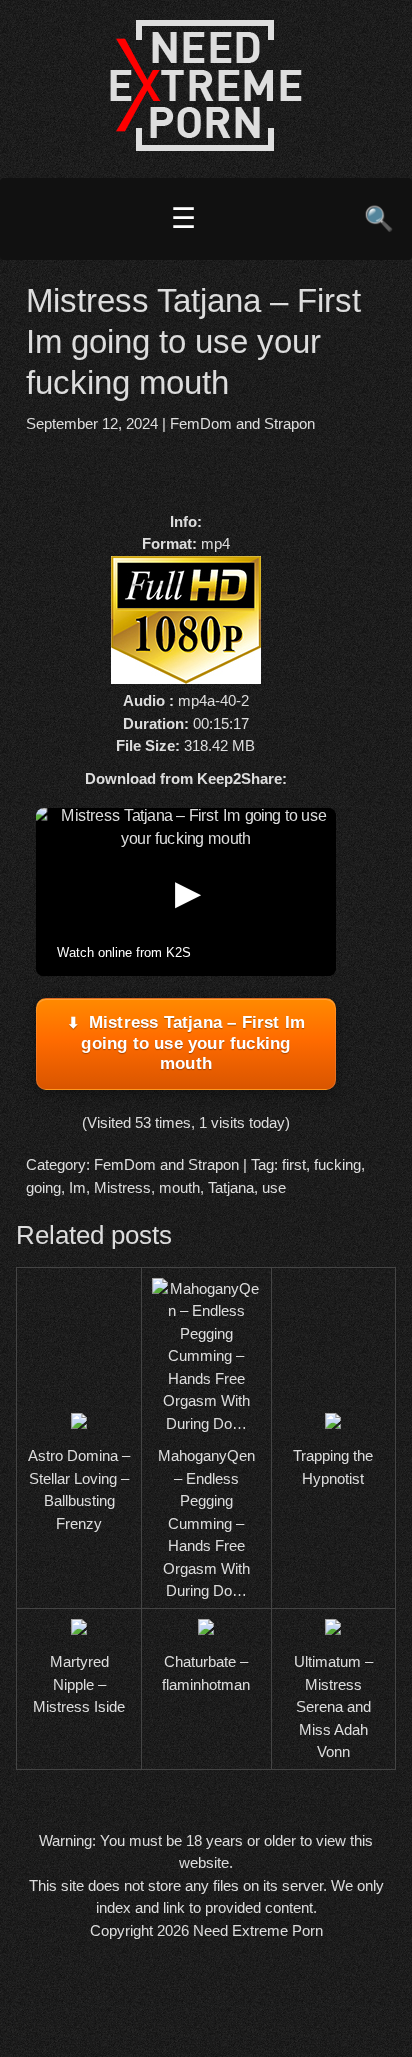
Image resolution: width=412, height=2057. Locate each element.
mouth (179, 1187)
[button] (186, 892)
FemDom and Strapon (242, 423)
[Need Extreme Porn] (206, 145)
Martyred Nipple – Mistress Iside (79, 1684)
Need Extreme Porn (258, 1930)
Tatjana (231, 1187)
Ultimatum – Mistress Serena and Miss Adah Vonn (333, 1706)
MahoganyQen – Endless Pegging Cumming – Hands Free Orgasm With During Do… (206, 1523)
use (274, 1187)
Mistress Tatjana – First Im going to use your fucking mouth (193, 1043)
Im (77, 1187)
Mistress (122, 1187)
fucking (337, 1164)
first (294, 1164)
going (43, 1187)
